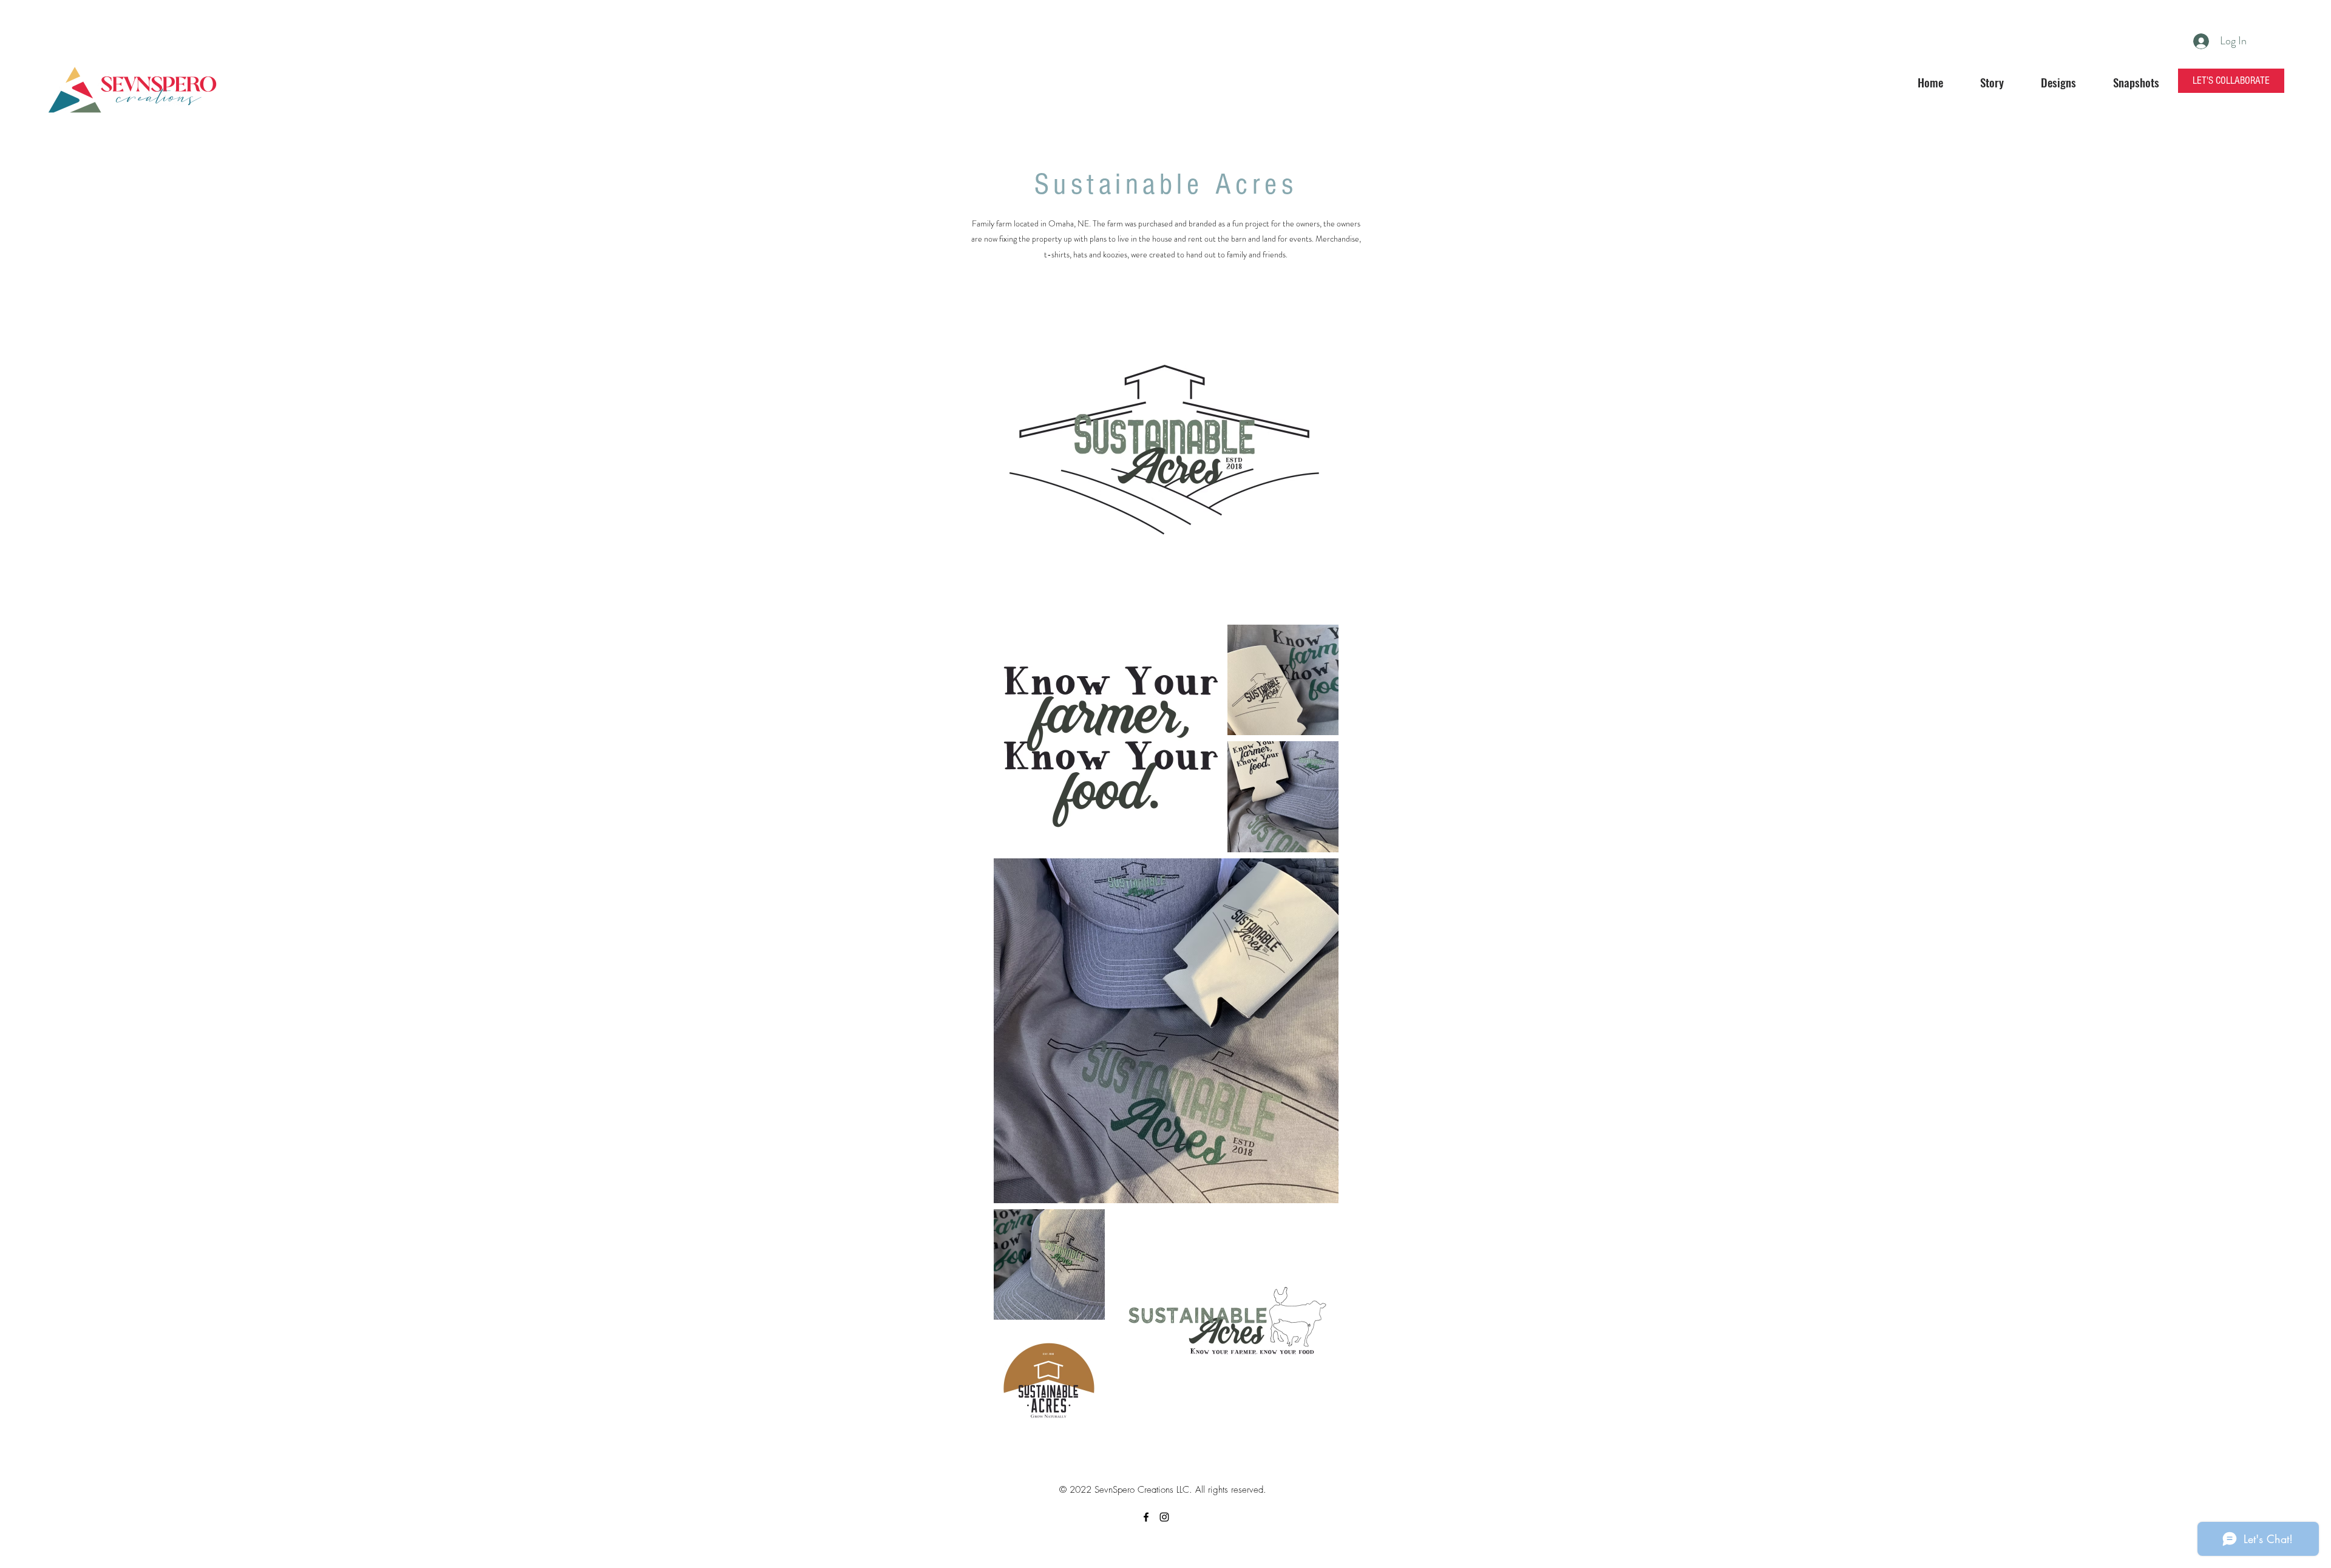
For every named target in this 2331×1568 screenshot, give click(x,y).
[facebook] (1146, 1517)
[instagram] (1164, 1517)
